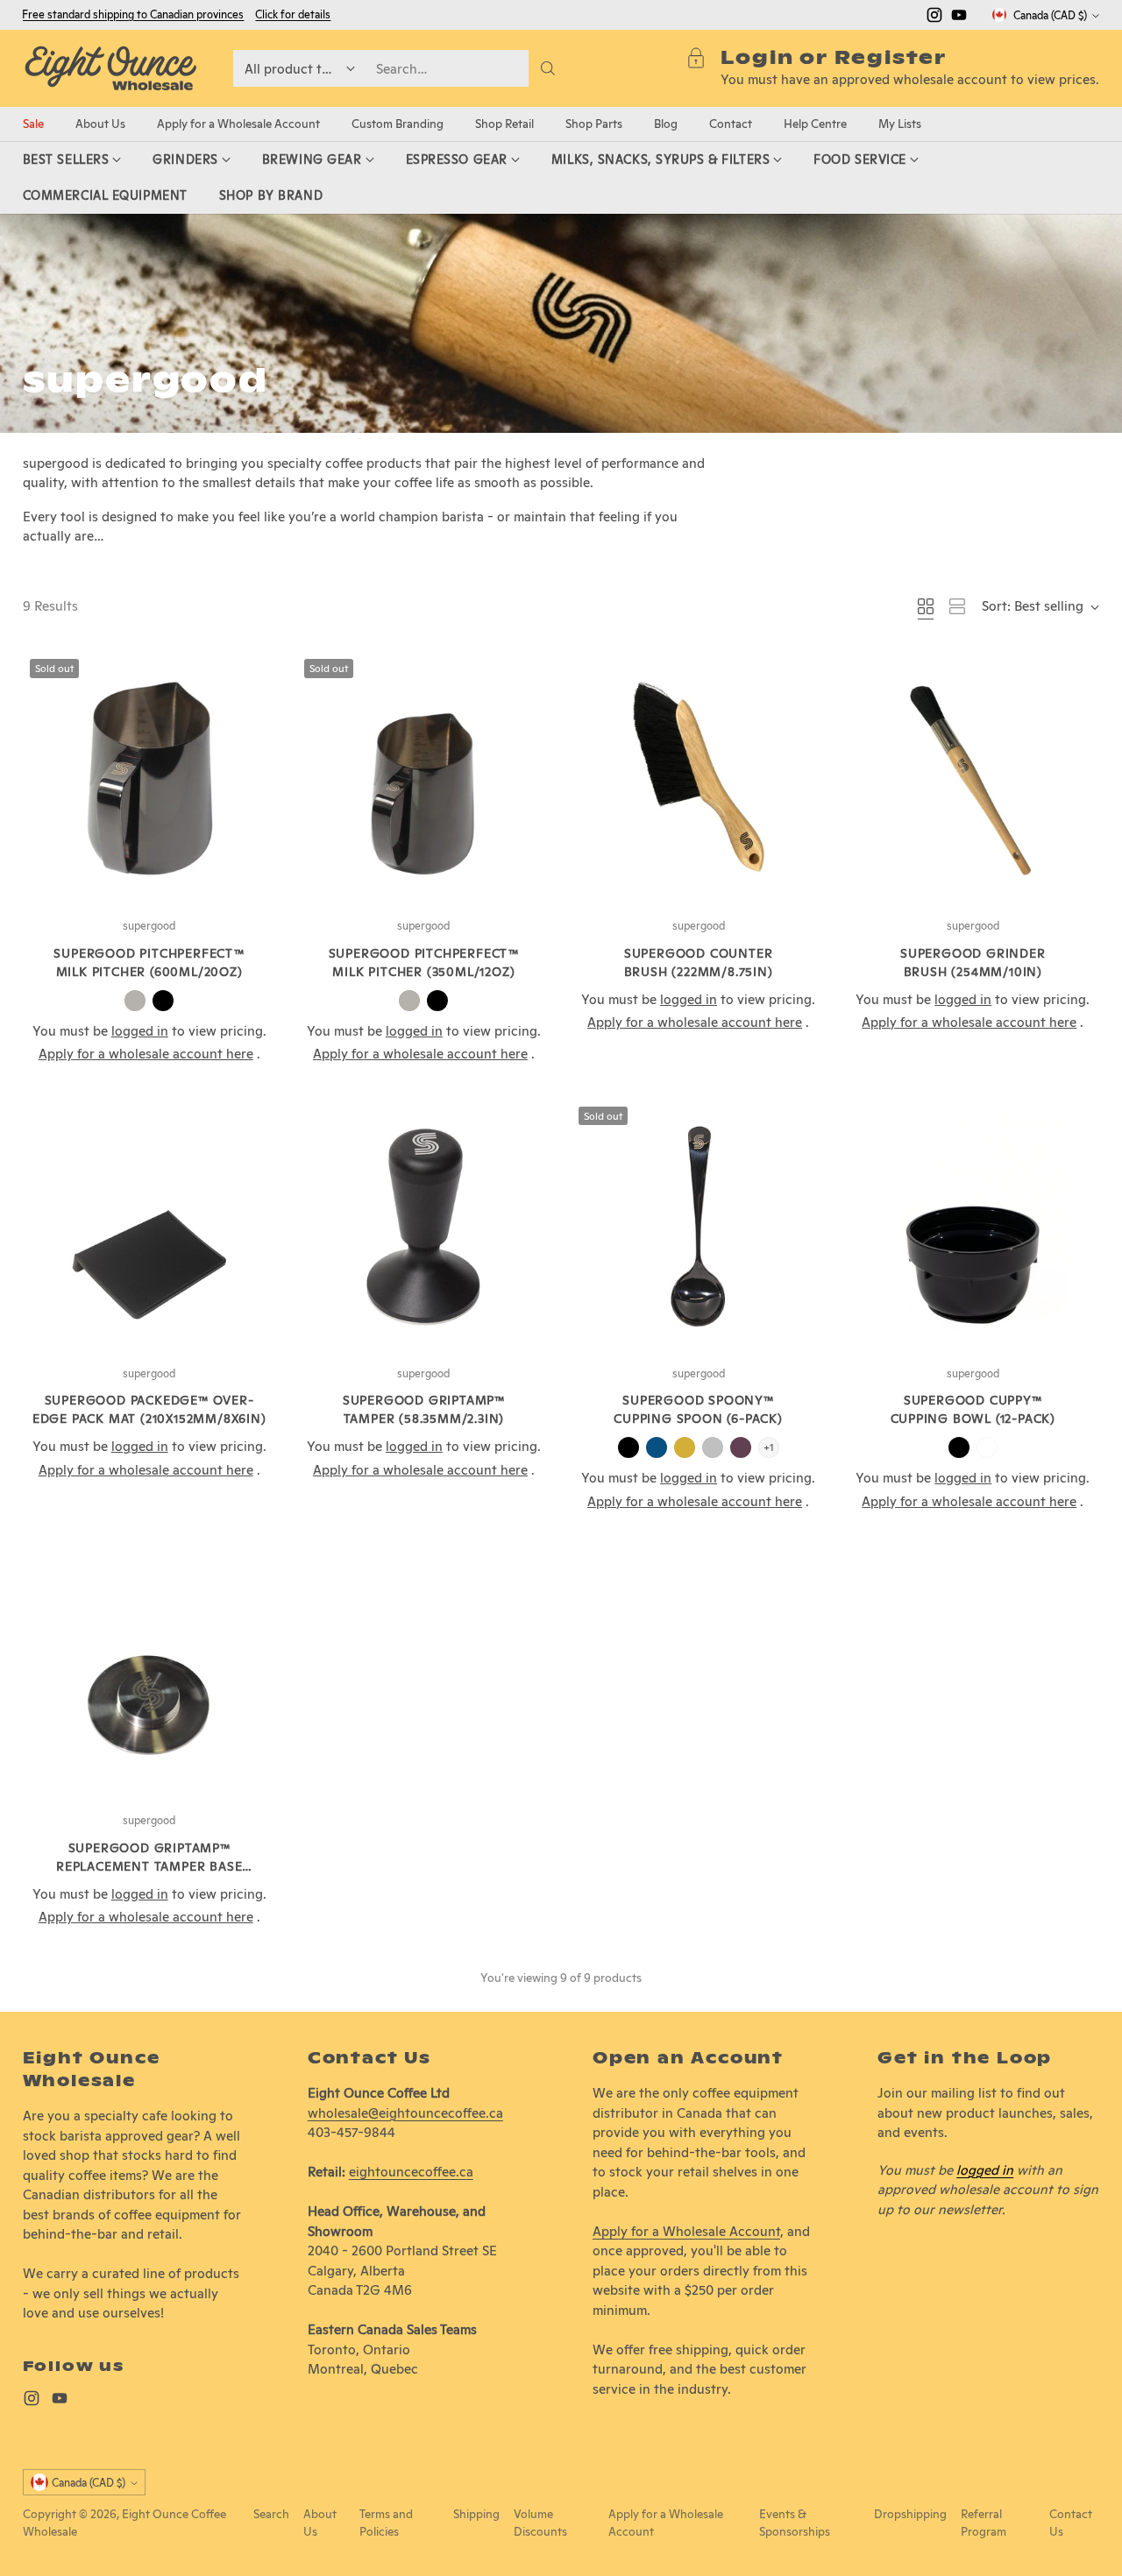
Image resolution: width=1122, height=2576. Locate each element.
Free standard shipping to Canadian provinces (133, 14)
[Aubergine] (741, 1447)
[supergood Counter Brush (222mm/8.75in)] (698, 778)
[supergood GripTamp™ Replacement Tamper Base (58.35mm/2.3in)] (149, 1673)
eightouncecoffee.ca (411, 2172)
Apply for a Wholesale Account (686, 2231)
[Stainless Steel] (135, 1001)
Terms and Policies (386, 2523)
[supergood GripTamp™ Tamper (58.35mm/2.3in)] (424, 1226)
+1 (769, 1447)
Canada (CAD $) (1050, 15)
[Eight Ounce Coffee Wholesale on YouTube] (959, 18)
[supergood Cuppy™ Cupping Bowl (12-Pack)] (973, 1226)
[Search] (548, 68)
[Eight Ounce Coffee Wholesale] (110, 68)
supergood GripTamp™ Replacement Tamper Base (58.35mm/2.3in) (149, 1866)
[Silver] (713, 1447)
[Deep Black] (163, 1001)
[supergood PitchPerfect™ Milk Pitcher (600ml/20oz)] (149, 778)
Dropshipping (910, 2514)
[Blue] (657, 1447)
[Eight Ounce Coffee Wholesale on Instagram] (934, 18)
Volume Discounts (540, 2523)
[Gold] (685, 1447)
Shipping (476, 2514)
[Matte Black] (959, 1447)
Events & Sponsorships (795, 2523)
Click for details (293, 15)
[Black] (628, 1447)
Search (271, 2514)
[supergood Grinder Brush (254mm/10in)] (973, 778)
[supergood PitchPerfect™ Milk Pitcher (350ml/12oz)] (424, 778)
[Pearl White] (987, 1447)
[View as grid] (926, 606)
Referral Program (984, 2523)
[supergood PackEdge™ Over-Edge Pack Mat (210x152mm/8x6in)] (149, 1226)
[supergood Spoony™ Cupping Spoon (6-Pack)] (698, 1226)
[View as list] (957, 606)
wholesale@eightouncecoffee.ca (405, 2113)
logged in (985, 2170)
